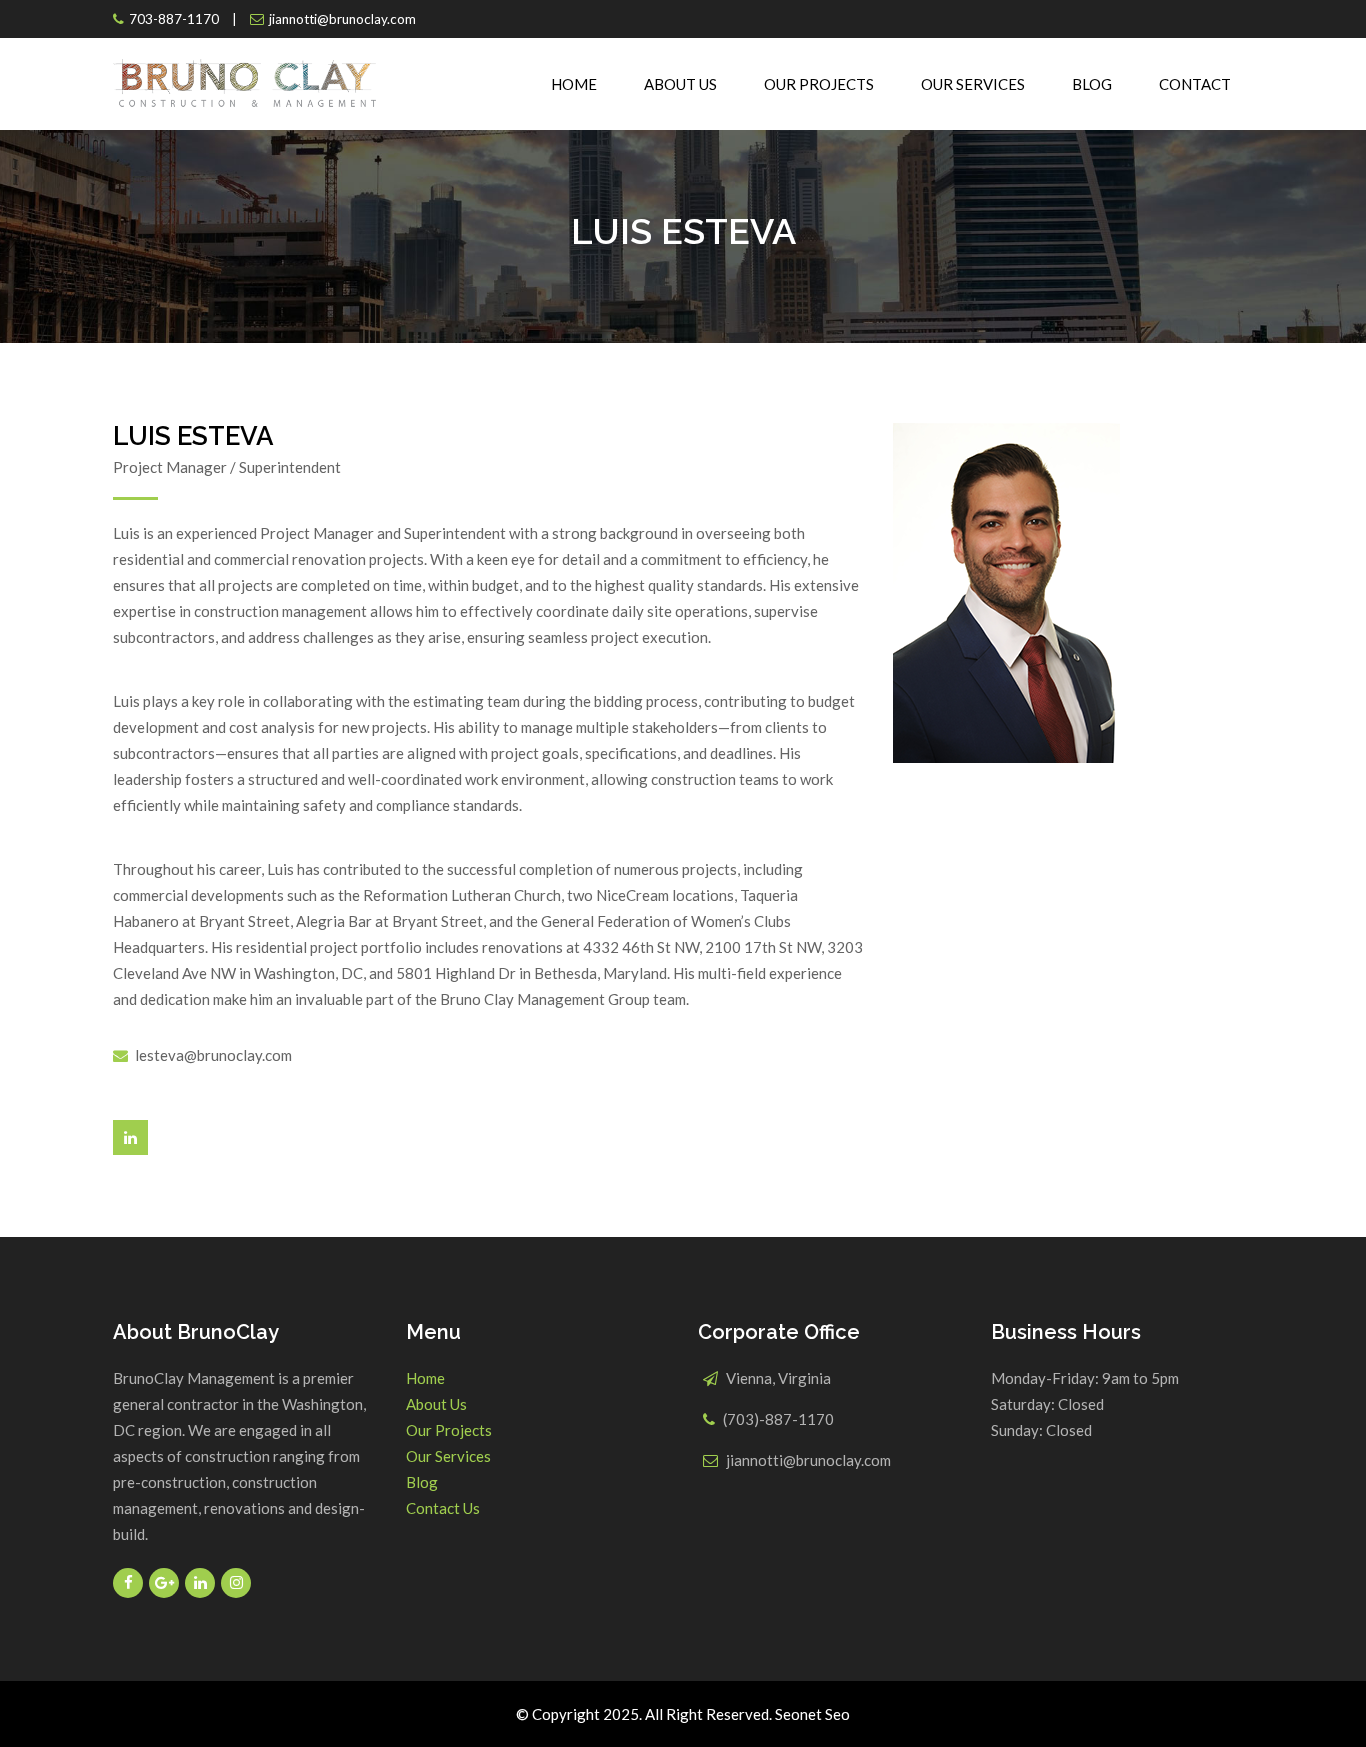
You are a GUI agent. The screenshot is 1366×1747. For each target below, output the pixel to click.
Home (574, 84)
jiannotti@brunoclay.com (342, 19)
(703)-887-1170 (778, 1419)
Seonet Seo (812, 1714)
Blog (1092, 84)
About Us (680, 84)
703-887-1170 (174, 19)
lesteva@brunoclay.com (213, 1055)
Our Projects (819, 84)
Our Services (973, 84)
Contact (1195, 84)
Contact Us (443, 1508)
